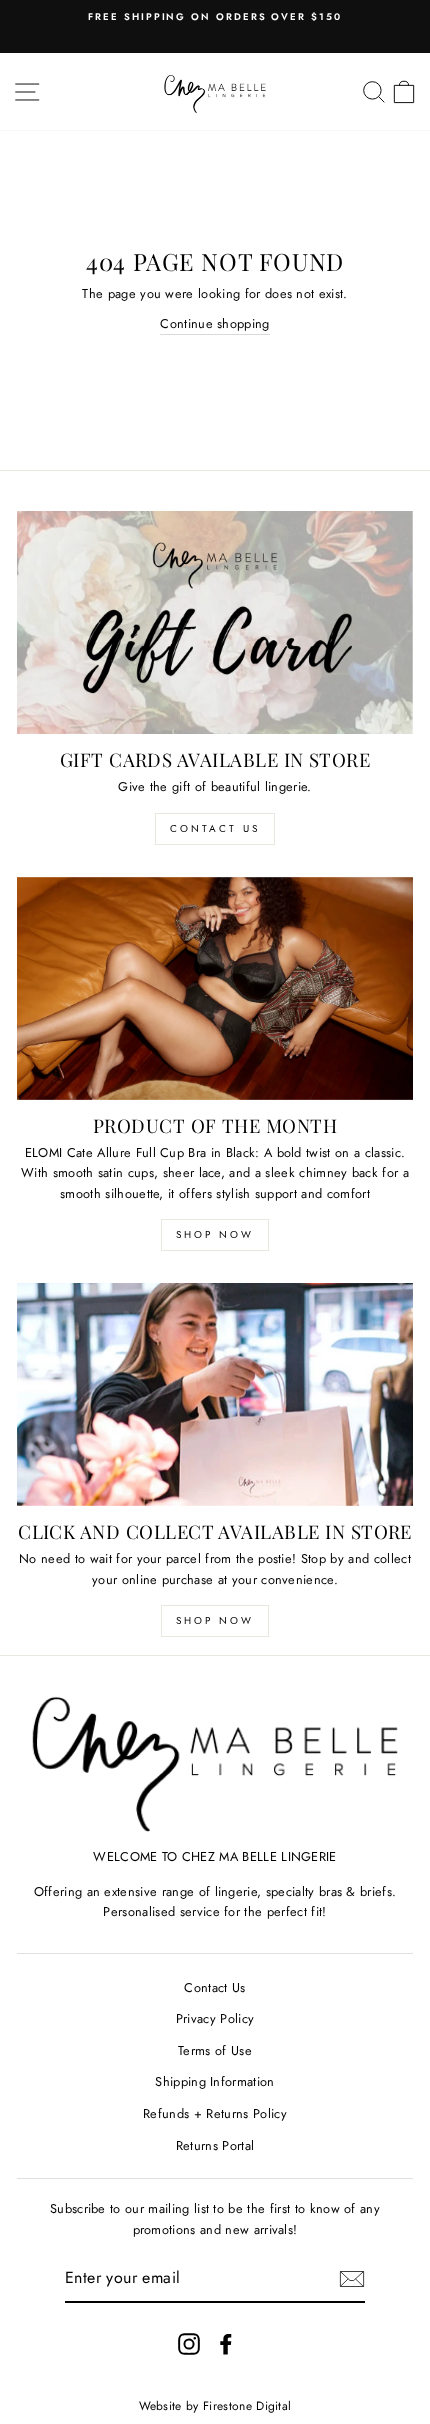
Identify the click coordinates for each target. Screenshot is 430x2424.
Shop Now (215, 1234)
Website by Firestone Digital (215, 2406)
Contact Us (215, 828)
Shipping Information (214, 2081)
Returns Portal (215, 2145)
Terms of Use (215, 2050)
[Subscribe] (352, 2279)
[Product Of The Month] (215, 988)
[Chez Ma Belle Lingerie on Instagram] (189, 2344)
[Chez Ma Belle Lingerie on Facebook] (226, 2344)
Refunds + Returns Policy (215, 2113)
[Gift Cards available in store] (215, 622)
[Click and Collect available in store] (215, 1394)
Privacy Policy (215, 2018)
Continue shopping (214, 323)
